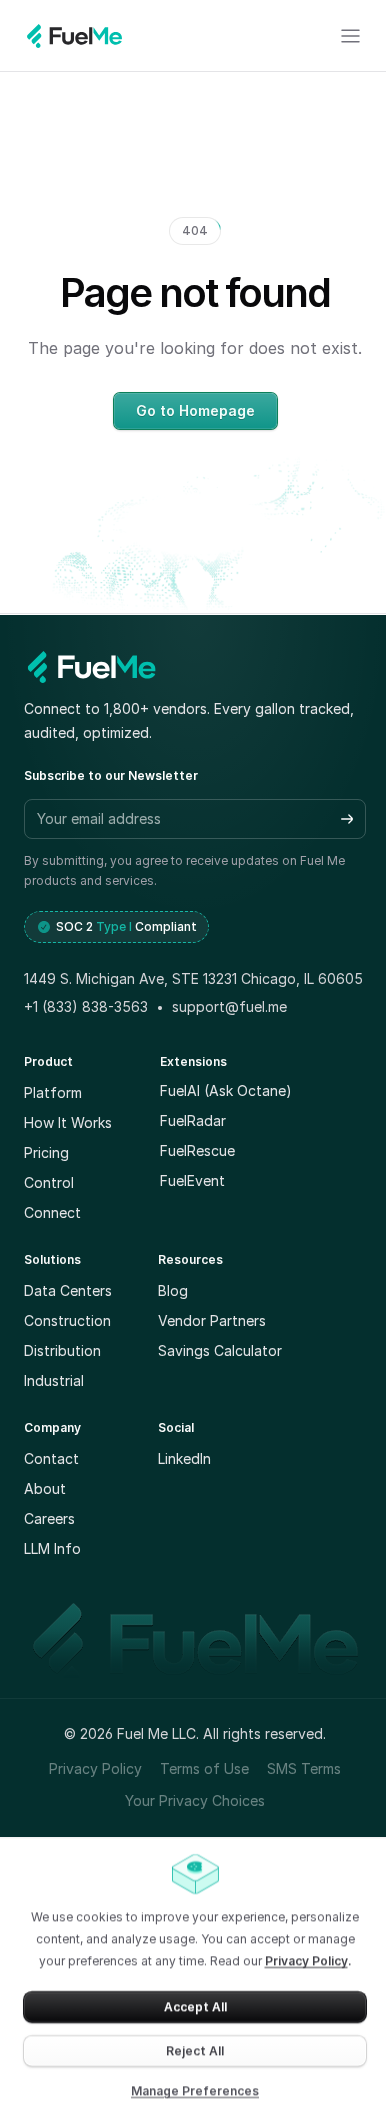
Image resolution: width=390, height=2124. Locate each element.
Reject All (195, 2050)
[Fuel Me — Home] (92, 667)
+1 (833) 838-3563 (86, 1006)
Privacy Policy (306, 1960)
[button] (347, 819)
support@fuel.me (229, 1006)
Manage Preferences (195, 2090)
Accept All (195, 2006)
